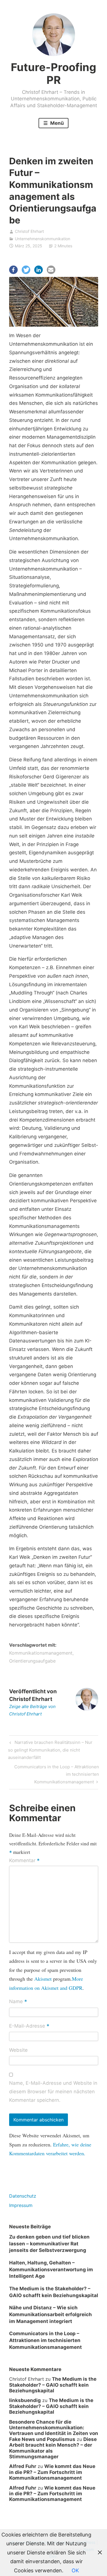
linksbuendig (25, 2400)
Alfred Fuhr (23, 2466)
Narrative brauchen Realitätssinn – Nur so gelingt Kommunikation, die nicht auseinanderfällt (50, 1750)
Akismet (43, 1979)
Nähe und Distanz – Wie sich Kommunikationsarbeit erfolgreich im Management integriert (51, 2314)
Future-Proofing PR (53, 74)
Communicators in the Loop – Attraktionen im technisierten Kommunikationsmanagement (56, 1774)
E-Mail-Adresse (29, 2026)
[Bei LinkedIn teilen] (39, 270)
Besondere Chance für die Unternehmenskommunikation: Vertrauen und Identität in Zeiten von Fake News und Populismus (54, 2431)
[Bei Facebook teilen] (13, 270)
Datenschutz (23, 2196)
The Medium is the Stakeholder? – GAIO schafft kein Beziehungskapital (53, 2385)
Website (18, 2050)
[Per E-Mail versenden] (51, 270)
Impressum (21, 2205)
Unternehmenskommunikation (43, 239)
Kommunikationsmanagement (41, 1653)
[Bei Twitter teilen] (26, 270)
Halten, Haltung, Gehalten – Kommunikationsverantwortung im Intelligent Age (51, 2270)
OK (75, 2570)
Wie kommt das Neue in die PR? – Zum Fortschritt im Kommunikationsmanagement (52, 2472)
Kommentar (24, 1861)
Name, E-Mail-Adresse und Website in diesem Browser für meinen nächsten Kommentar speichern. (53, 2092)
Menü (56, 123)
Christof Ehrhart (29, 231)
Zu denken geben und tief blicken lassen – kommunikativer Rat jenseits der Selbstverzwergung (49, 2244)
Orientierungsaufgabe (32, 1661)
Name (18, 2002)
